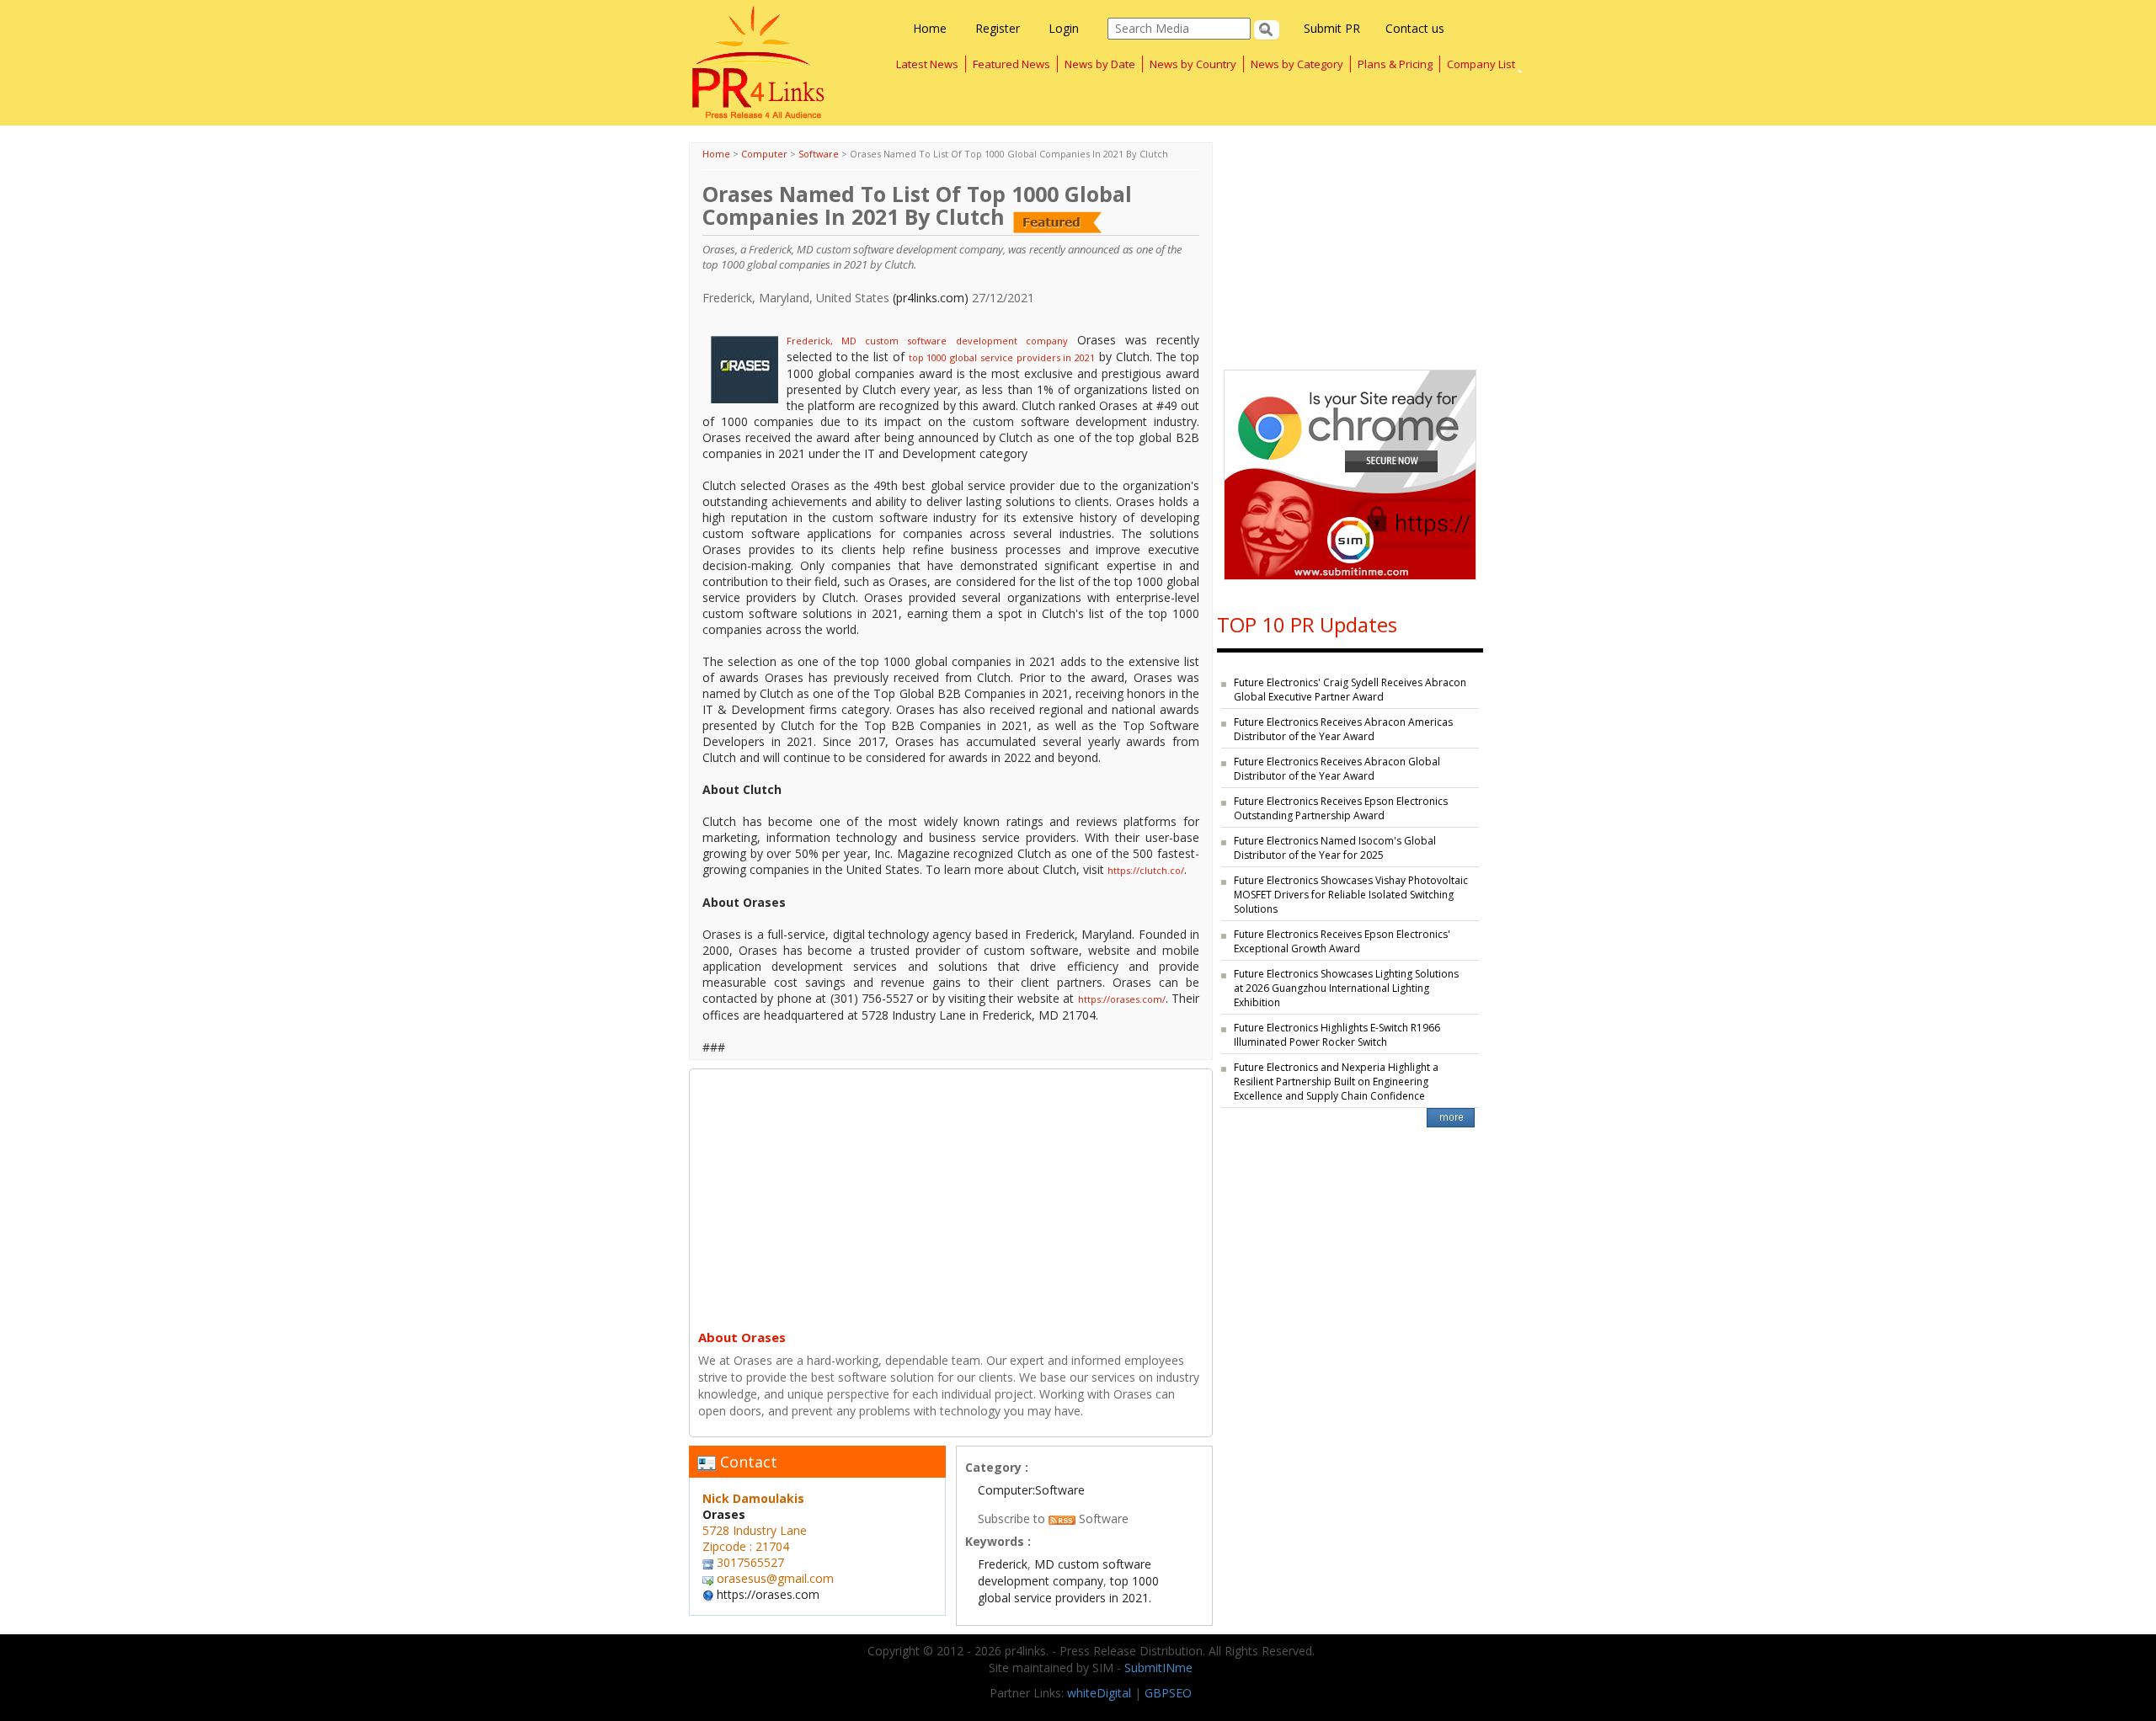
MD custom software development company (1065, 1572)
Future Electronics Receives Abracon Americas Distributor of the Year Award (1343, 729)
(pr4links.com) (931, 298)
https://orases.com (768, 1594)
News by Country (1193, 64)
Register (998, 28)
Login (1064, 28)
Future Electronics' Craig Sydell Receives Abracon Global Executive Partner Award (1350, 690)
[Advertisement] (951, 1196)
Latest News (927, 64)
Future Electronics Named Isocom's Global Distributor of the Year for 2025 (1335, 848)
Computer (764, 154)
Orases (724, 1514)
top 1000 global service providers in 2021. (1068, 1589)
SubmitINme (1158, 1668)
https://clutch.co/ (1146, 870)
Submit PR (1332, 28)
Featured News (1011, 64)
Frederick (1003, 1564)
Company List (1481, 64)
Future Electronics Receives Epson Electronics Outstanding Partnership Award (1341, 808)
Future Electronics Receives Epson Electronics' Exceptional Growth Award (1342, 941)
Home (930, 28)
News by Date (1100, 64)
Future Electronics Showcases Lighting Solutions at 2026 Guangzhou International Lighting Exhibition (1346, 988)
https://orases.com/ (1122, 999)
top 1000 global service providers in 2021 (1002, 357)
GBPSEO (1168, 1693)
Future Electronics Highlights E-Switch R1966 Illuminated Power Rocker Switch (1337, 1035)
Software (819, 154)
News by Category (1297, 64)
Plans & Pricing (1395, 64)
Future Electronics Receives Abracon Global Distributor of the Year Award (1337, 769)
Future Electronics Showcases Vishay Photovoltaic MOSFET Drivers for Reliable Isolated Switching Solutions (1351, 895)
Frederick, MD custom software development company (927, 341)
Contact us (1415, 28)
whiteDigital (1099, 1693)
